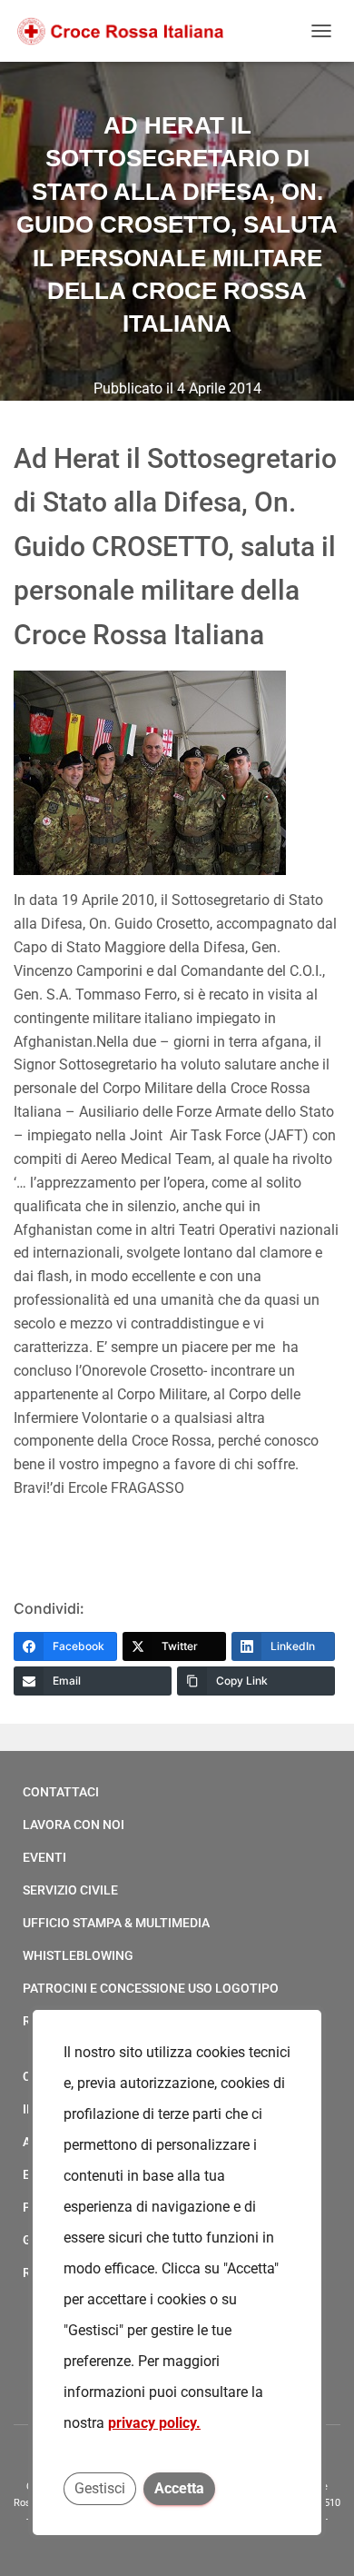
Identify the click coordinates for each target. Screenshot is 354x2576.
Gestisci (100, 2488)
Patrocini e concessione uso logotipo (151, 1988)
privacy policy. (154, 2423)
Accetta (179, 2488)
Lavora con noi (74, 1825)
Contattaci (61, 1792)
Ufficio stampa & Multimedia (116, 1923)
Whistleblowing (78, 1955)
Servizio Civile (70, 1890)
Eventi (44, 1857)
